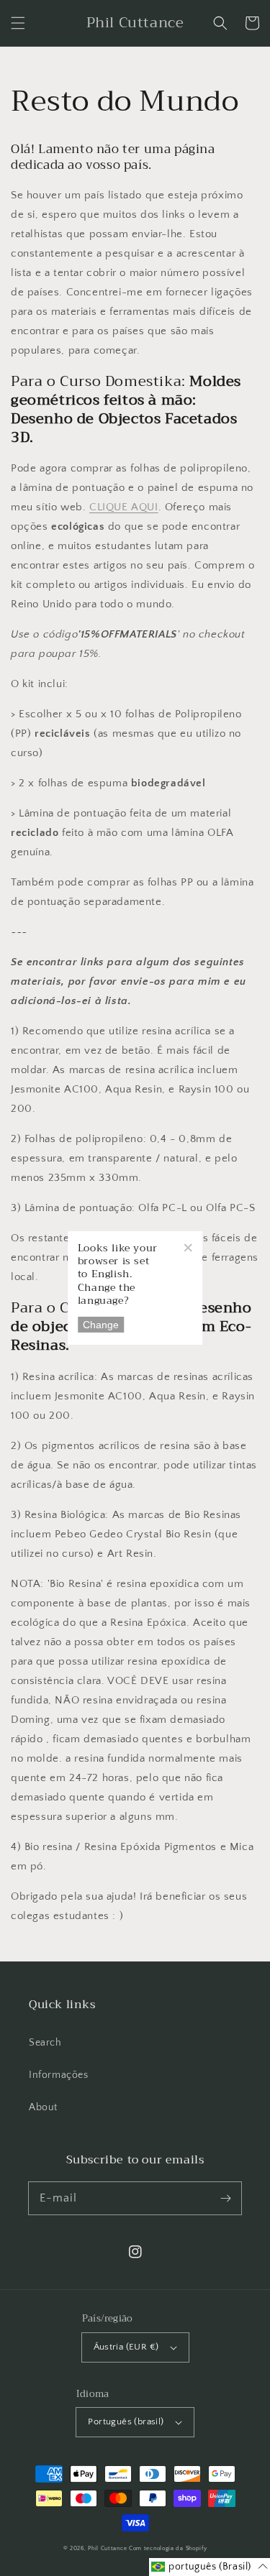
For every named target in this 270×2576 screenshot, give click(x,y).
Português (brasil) (126, 2421)
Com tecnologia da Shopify (168, 2548)
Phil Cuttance (108, 2548)
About (43, 2107)
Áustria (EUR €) (126, 2347)
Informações (59, 2075)
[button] (18, 23)
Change (101, 1325)
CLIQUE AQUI (124, 507)
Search (45, 2043)
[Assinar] (225, 2198)
